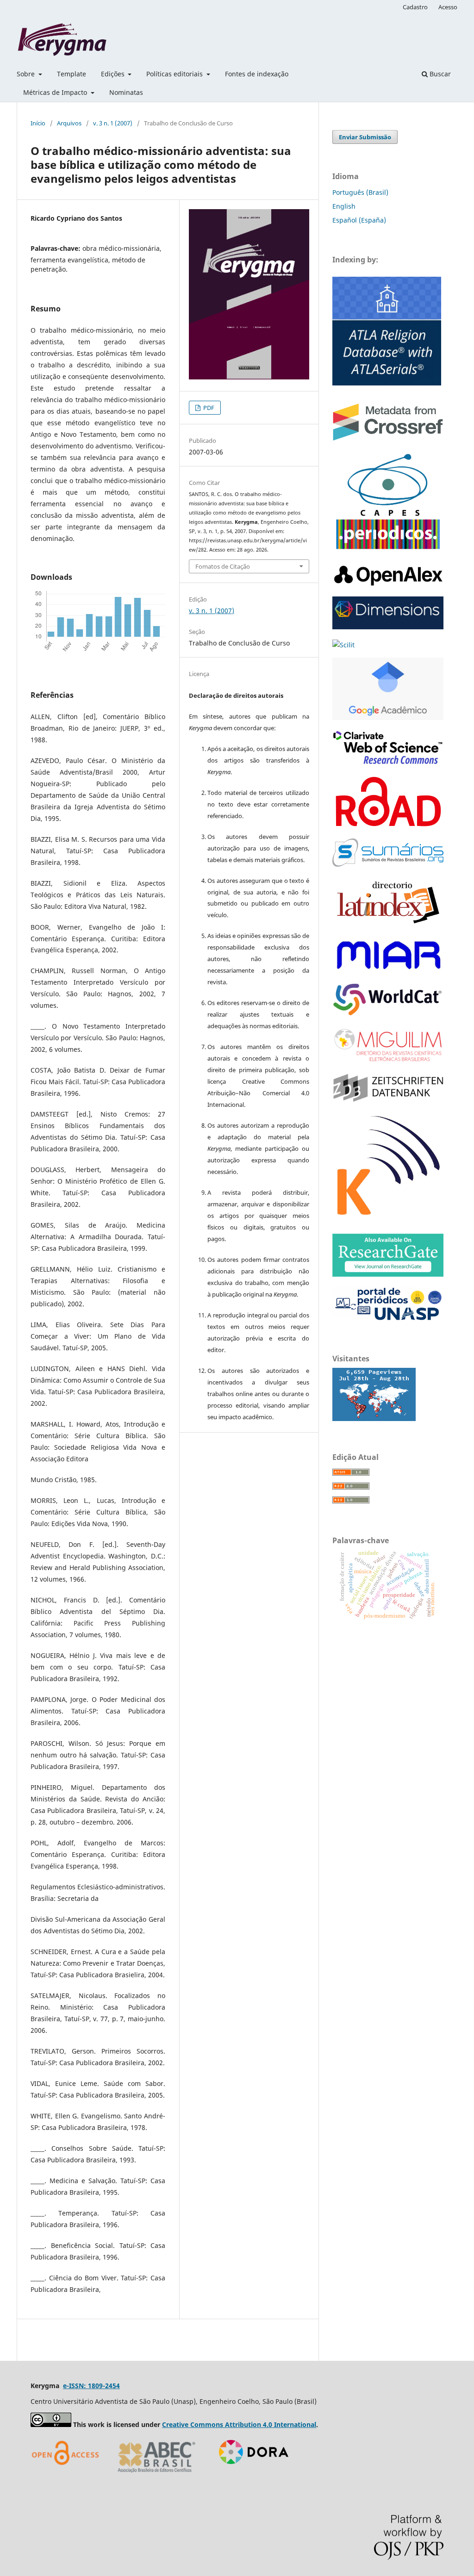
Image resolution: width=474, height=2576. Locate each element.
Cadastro (415, 7)
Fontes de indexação (257, 74)
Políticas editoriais (175, 74)
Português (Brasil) (360, 192)
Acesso (448, 7)
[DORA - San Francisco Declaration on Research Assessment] (250, 2476)
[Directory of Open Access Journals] (68, 2476)
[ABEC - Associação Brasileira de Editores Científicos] (157, 2476)
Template (72, 74)
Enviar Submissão (365, 137)
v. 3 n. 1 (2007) (113, 123)
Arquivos (69, 123)
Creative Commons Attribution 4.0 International (239, 2424)
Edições (114, 74)
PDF (208, 408)
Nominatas (126, 92)
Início (38, 123)
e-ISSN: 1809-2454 (91, 2386)
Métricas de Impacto (56, 92)
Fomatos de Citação (223, 566)
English (344, 206)
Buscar (439, 74)
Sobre (27, 74)
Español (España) (359, 220)
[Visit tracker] (374, 1418)
